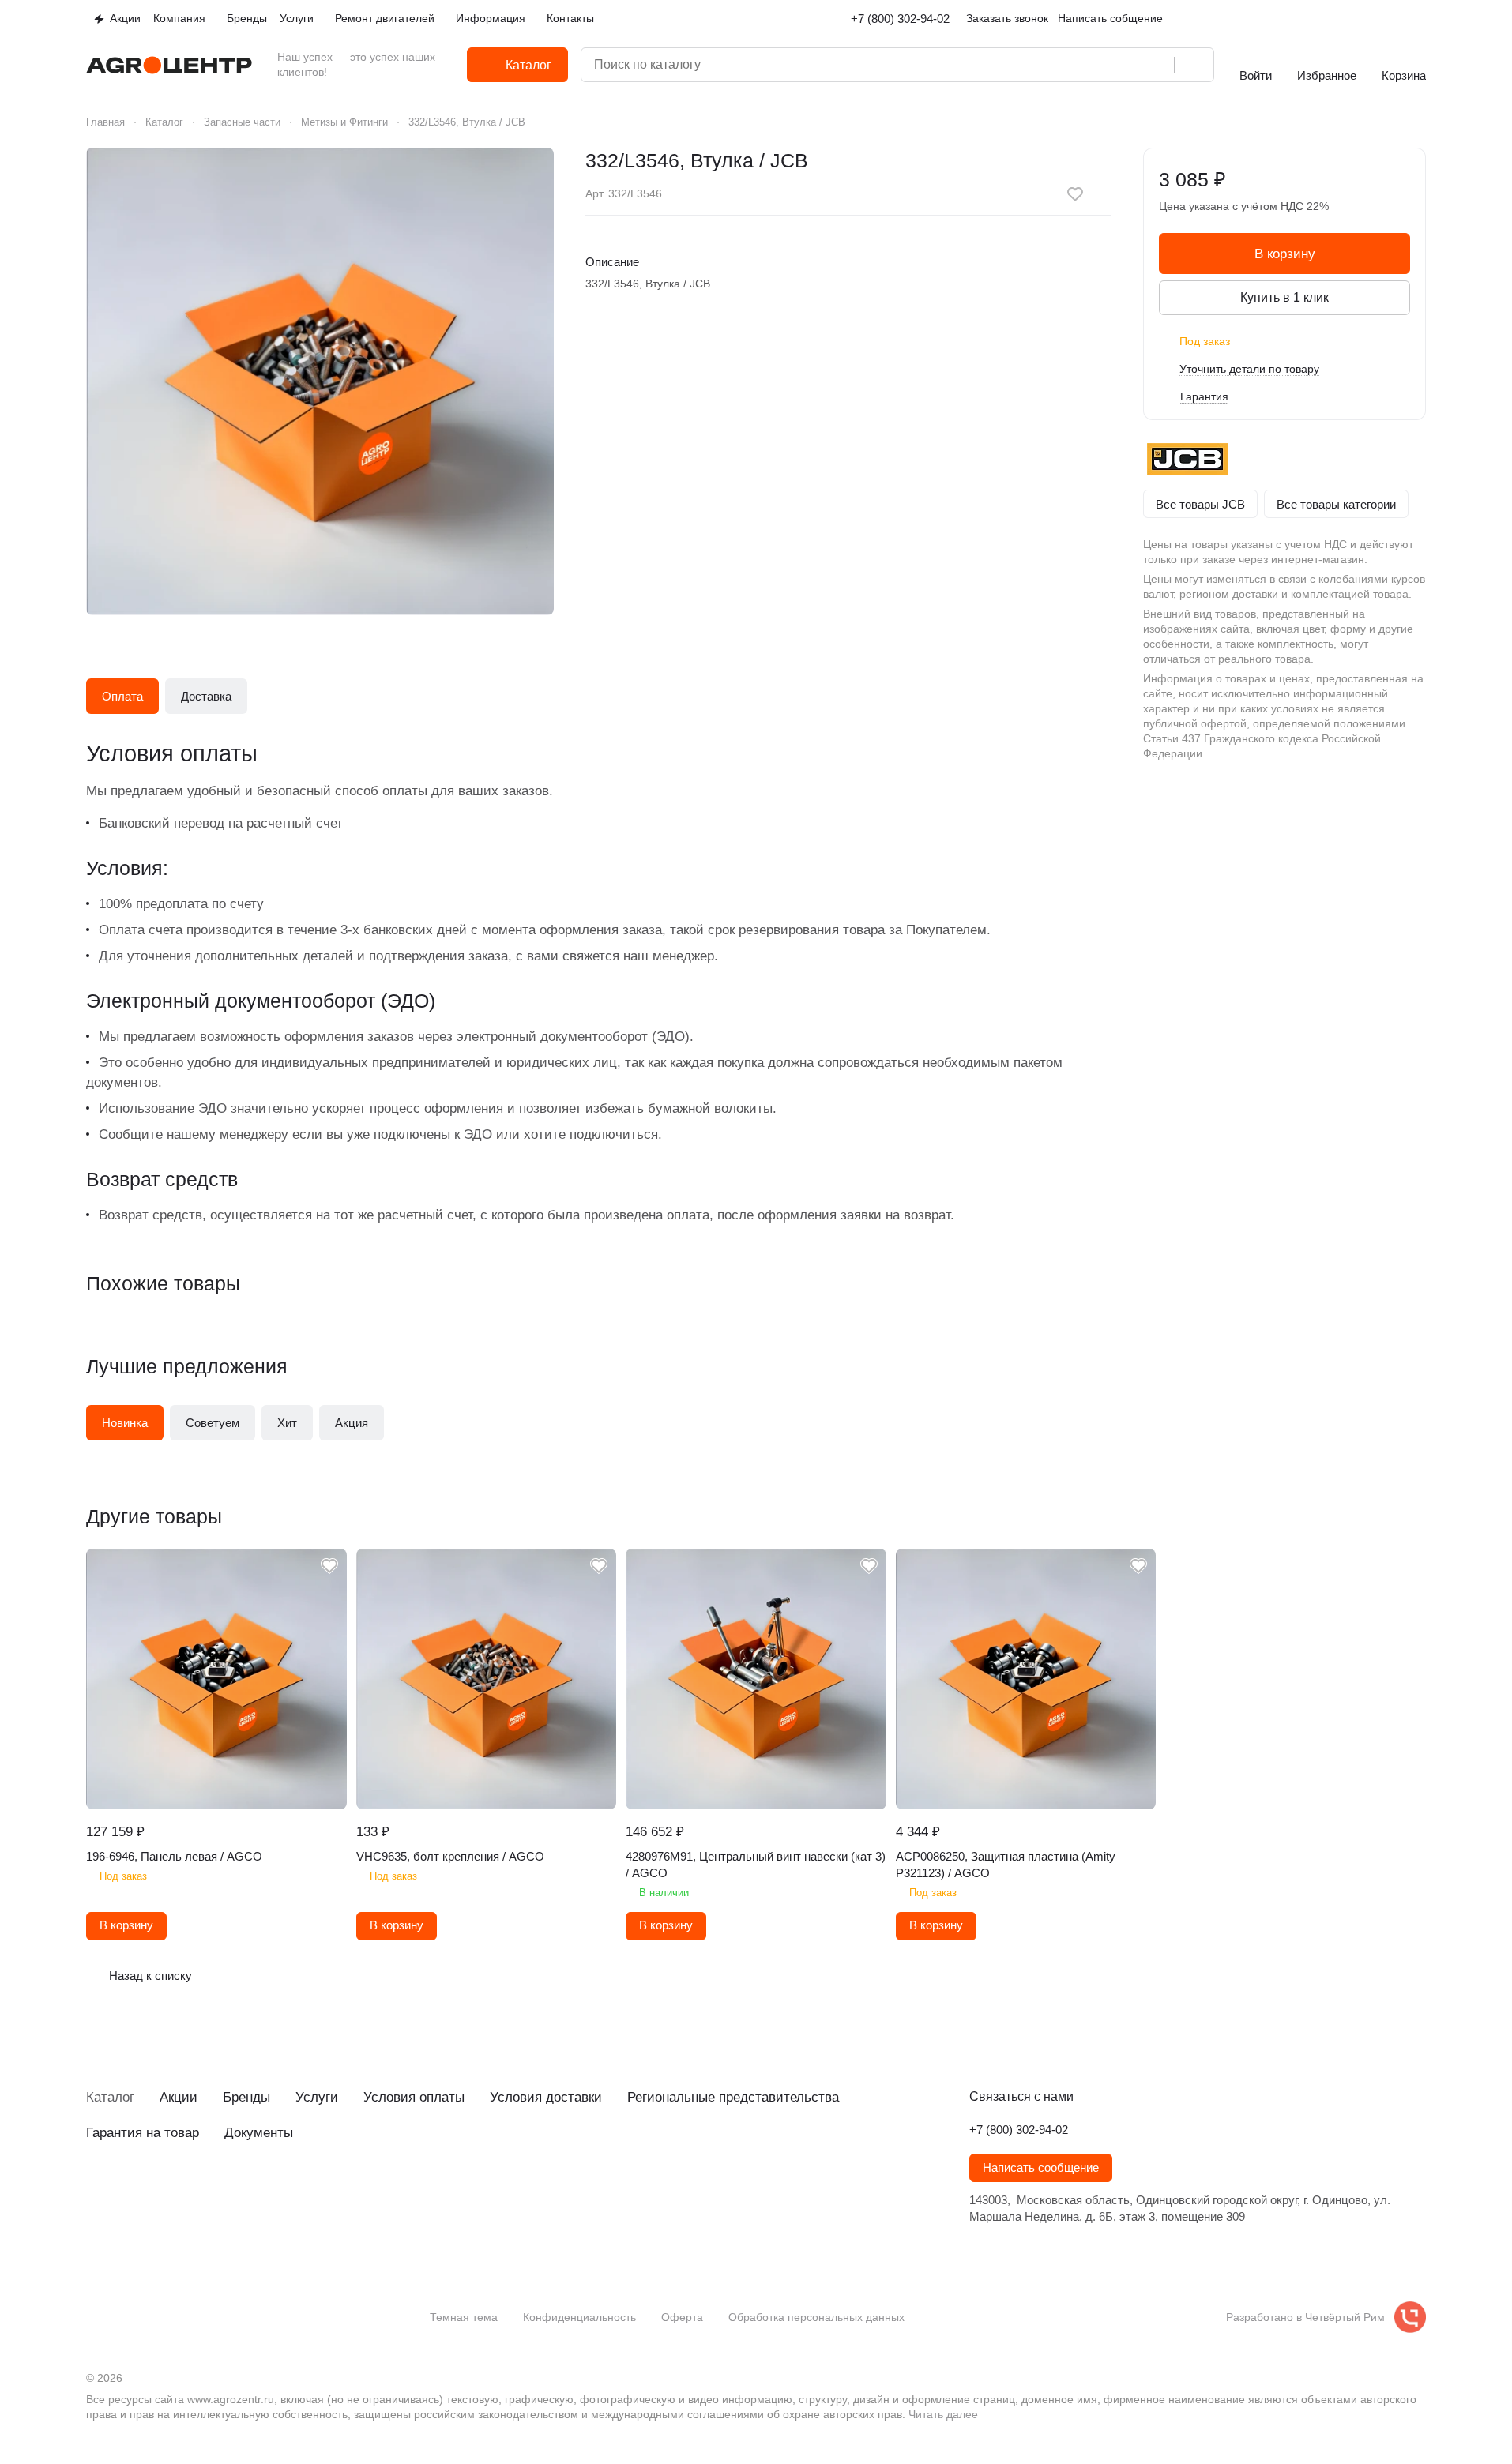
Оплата (122, 696)
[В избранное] (1075, 194)
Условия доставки (546, 2097)
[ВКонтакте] (96, 2190)
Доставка (206, 696)
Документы (259, 2133)
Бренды (246, 2097)
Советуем (213, 1423)
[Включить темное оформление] (1420, 19)
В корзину (1285, 254)
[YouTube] (159, 2190)
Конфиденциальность (579, 2317)
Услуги (317, 2097)
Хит (287, 1423)
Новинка (125, 1423)
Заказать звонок (1007, 18)
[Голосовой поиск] (1157, 65)
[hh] (254, 2190)
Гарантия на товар (143, 2133)
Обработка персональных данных (816, 2317)
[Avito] (222, 2190)
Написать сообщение (1041, 2168)
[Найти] (1194, 65)
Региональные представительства (733, 2097)
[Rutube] (190, 2190)
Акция (352, 1423)
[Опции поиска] (1093, 65)
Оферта (682, 2317)
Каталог (110, 2097)
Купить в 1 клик (1284, 297)
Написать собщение (1110, 18)
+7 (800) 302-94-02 (900, 19)
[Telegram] (127, 2190)
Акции (179, 2097)
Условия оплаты (414, 2097)
